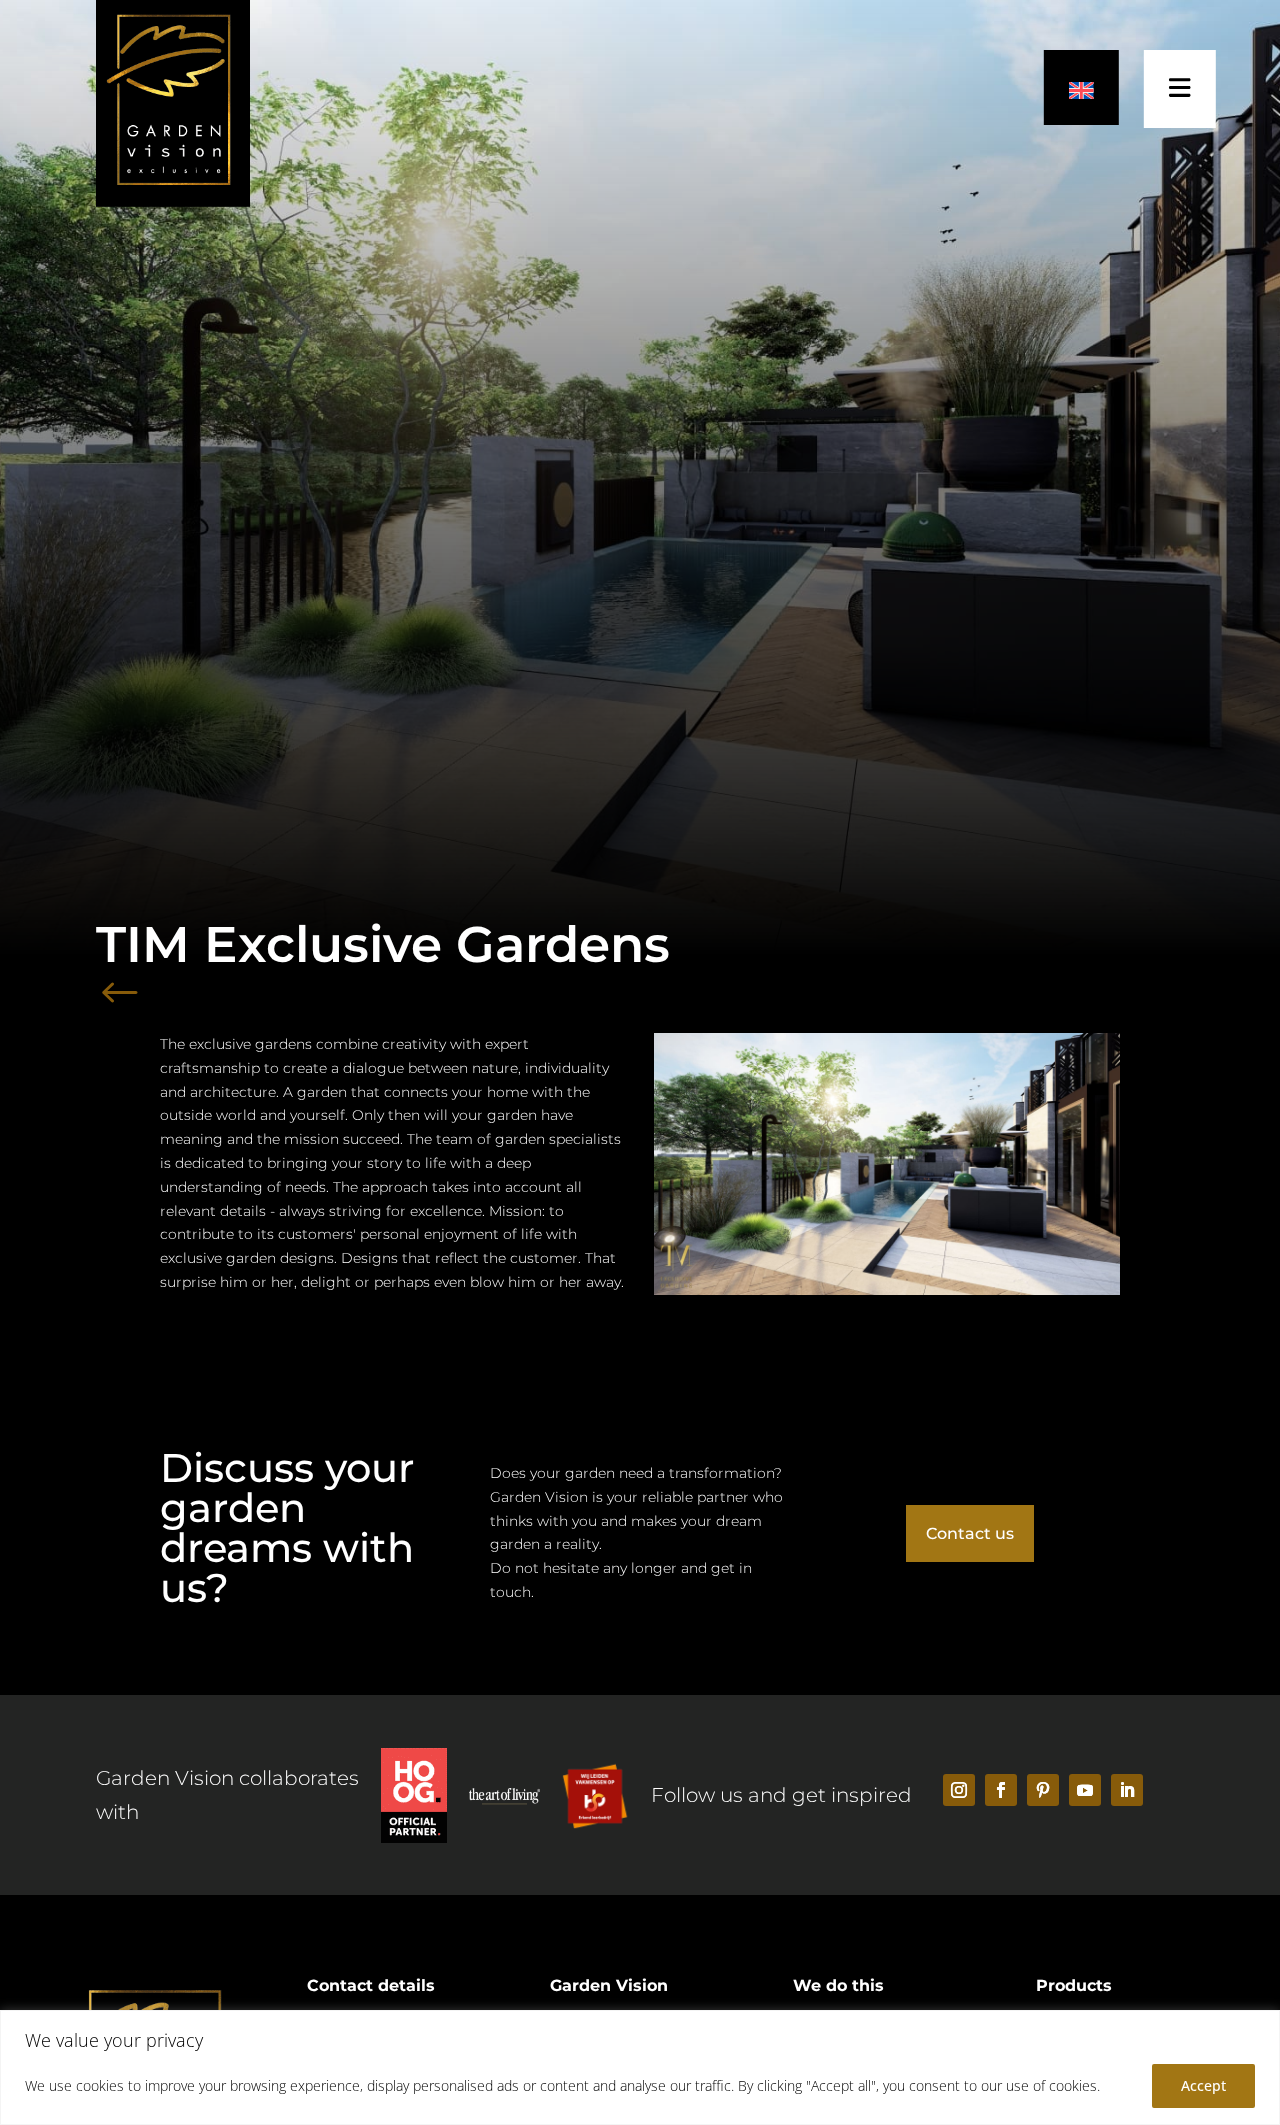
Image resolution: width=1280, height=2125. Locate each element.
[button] (1081, 87)
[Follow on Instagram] (959, 1790)
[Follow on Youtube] (1085, 1790)
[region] (640, 2067)
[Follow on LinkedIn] (1127, 1790)
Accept (1203, 2085)
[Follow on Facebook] (1001, 1790)
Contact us (970, 1533)
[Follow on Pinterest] (1043, 1790)
